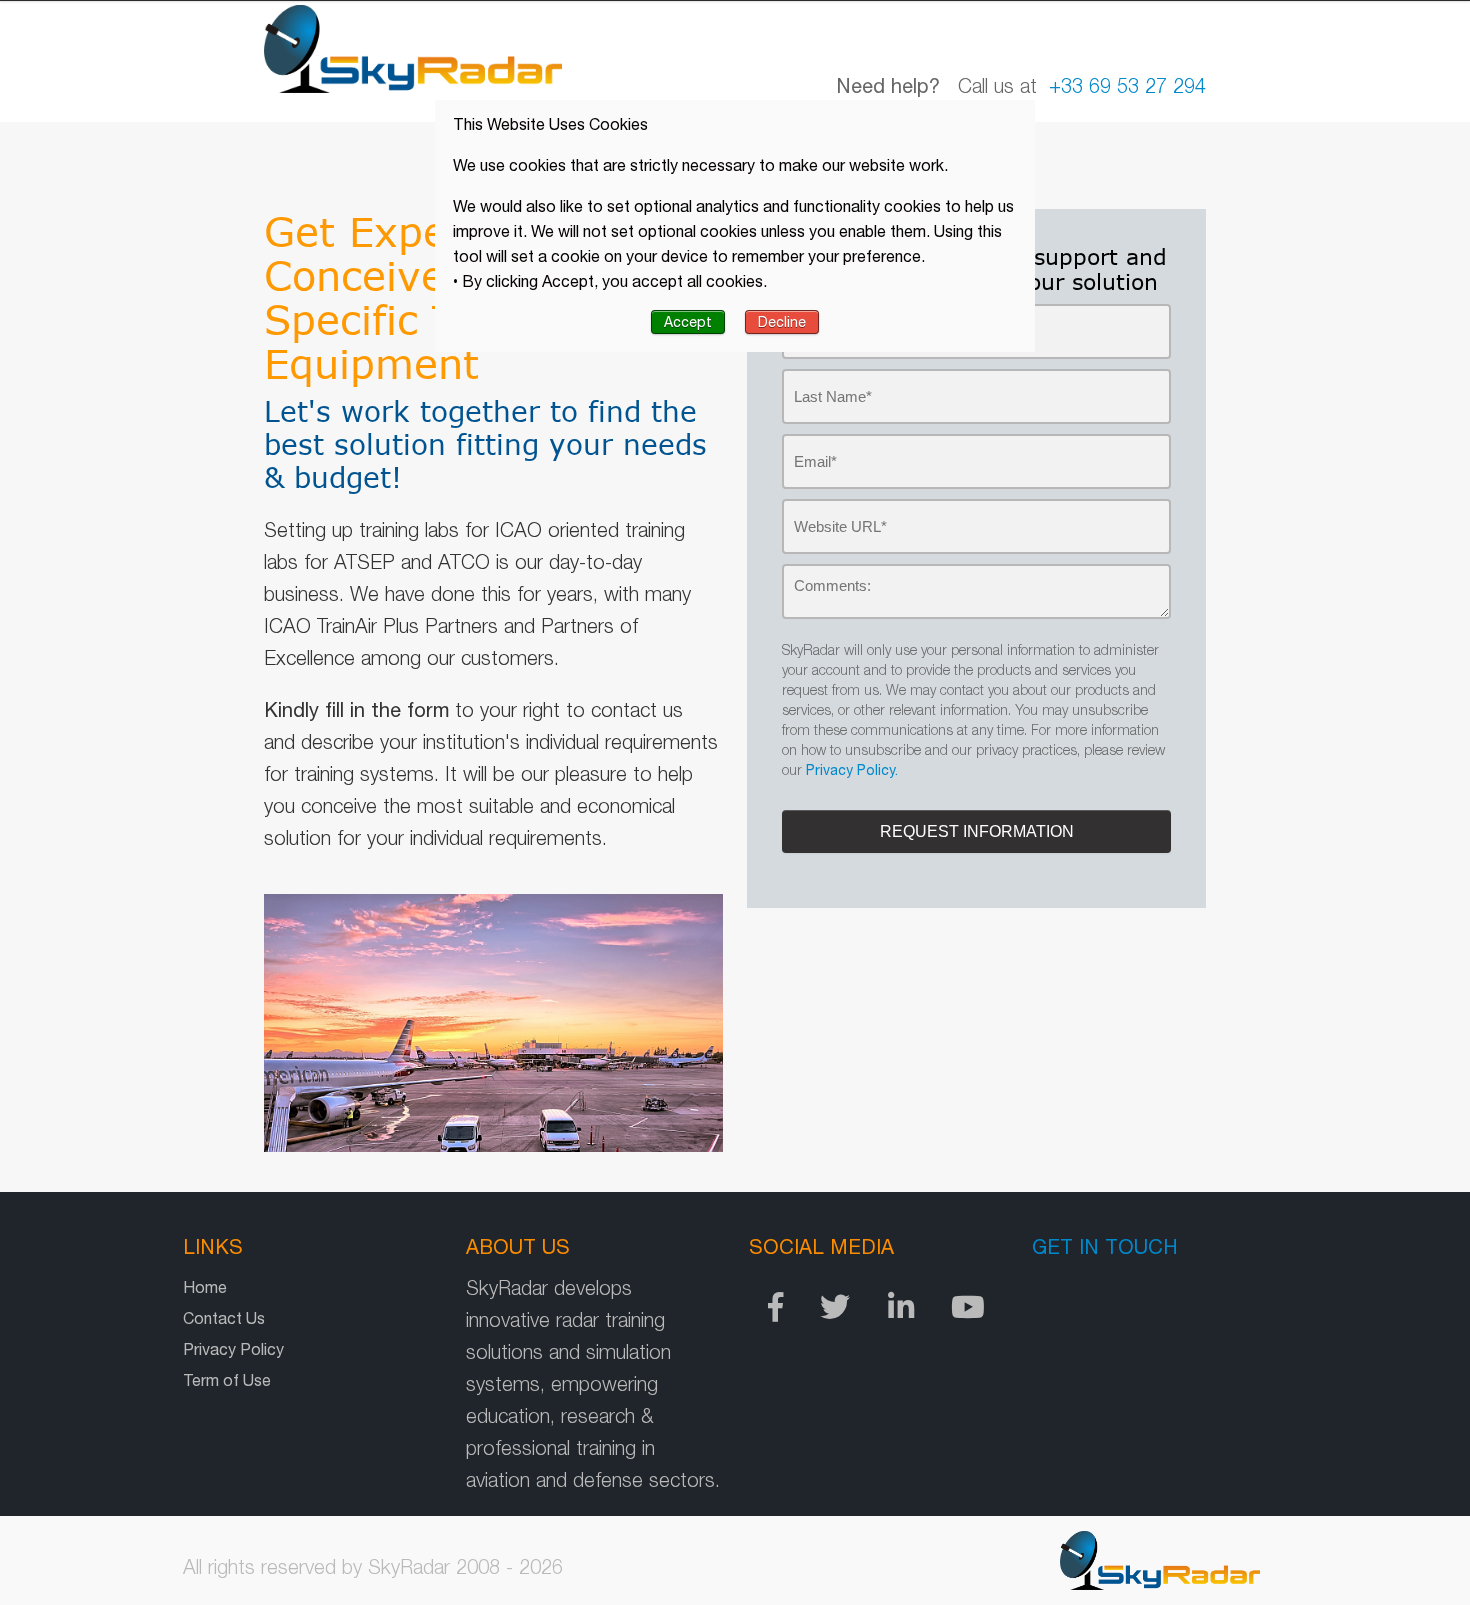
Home (205, 1287)
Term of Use (227, 1380)
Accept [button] (688, 322)
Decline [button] (782, 322)
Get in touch (1105, 1246)
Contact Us (224, 1318)
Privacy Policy (233, 1349)
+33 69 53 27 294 (1127, 85)
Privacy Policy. (852, 770)
